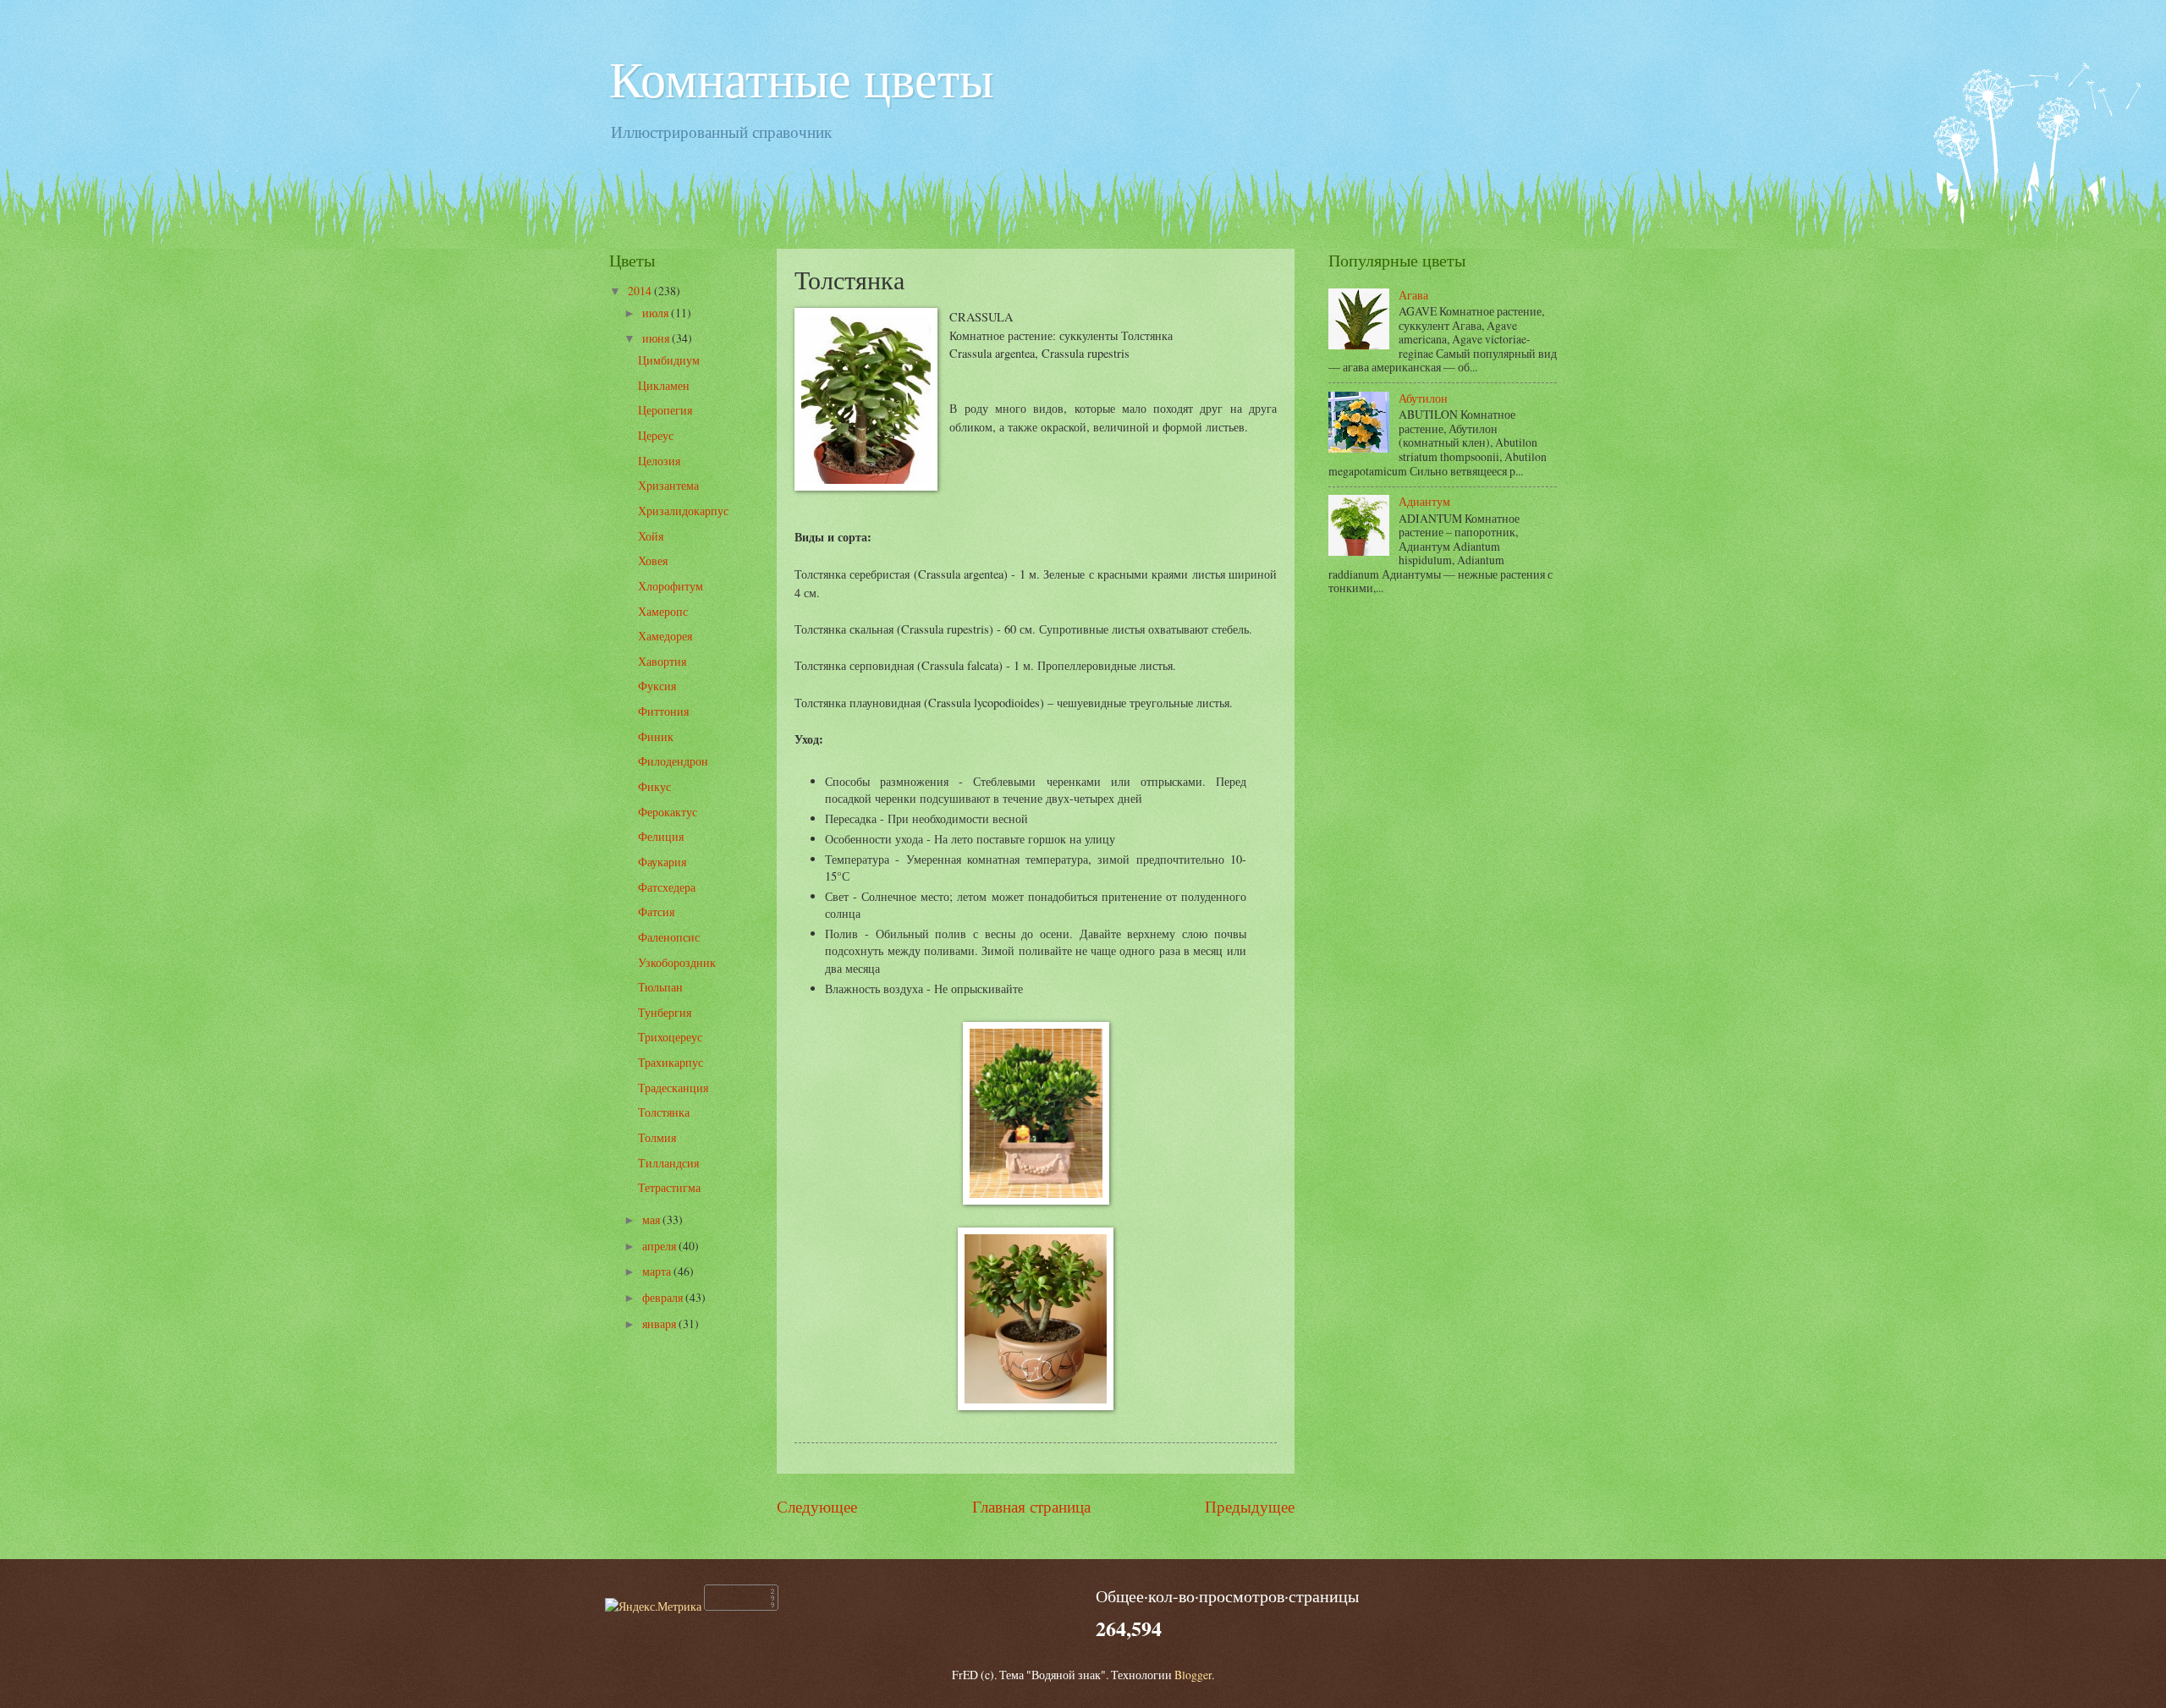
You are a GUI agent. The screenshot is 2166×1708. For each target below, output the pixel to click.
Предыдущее (1250, 1506)
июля (657, 313)
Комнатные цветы (801, 78)
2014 (641, 291)
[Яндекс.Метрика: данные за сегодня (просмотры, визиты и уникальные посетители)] (653, 1606)
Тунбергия (665, 1012)
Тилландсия (668, 1163)
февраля (664, 1297)
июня (657, 338)
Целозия (659, 461)
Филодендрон (673, 761)
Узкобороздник (677, 962)
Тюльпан (660, 987)
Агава (1413, 295)
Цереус (656, 435)
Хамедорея (665, 636)
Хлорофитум (671, 586)
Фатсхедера (667, 887)
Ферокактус (668, 812)
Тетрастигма (669, 1187)
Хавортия (662, 661)
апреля (660, 1246)
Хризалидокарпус (683, 511)
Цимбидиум (669, 360)
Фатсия (656, 912)
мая (652, 1219)
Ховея (653, 560)
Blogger (1193, 1675)
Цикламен (664, 385)
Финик (656, 736)
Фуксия (657, 686)
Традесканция (673, 1087)
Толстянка (664, 1112)
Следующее (817, 1506)
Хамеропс (663, 611)
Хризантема (668, 485)
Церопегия (665, 410)
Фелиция (661, 836)
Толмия (657, 1137)
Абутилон (1423, 398)
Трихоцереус (670, 1037)
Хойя (651, 536)
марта (658, 1271)
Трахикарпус (671, 1062)
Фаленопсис (669, 937)
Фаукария (662, 862)
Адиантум (1424, 501)
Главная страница (1031, 1506)
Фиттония (663, 711)
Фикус (654, 786)
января (660, 1324)
